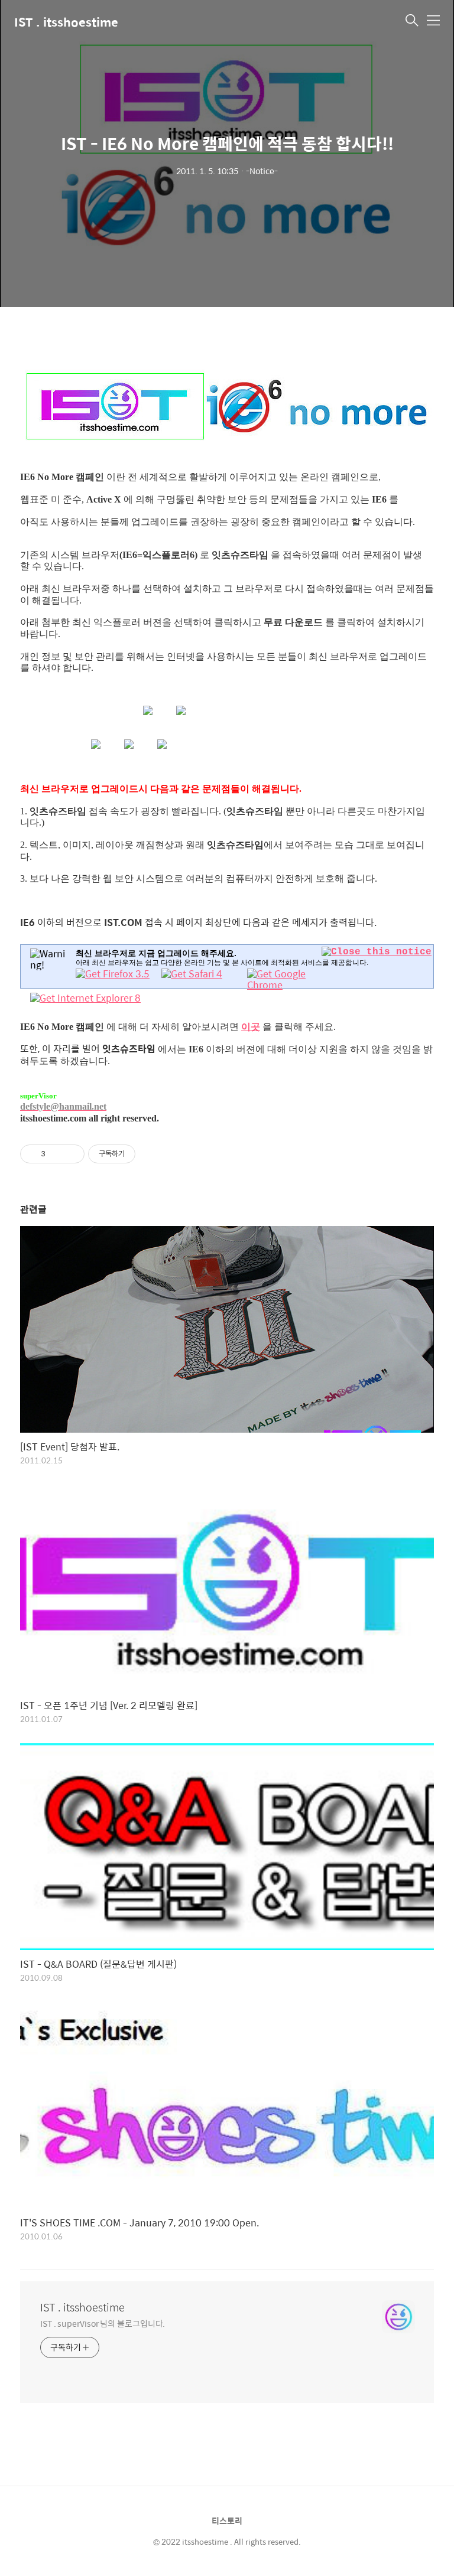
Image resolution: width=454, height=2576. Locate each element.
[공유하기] (56, 1154)
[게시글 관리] (71, 1154)
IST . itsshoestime (66, 22)
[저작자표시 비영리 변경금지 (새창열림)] (151, 1154)
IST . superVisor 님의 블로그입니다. (103, 2323)
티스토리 (227, 2520)
